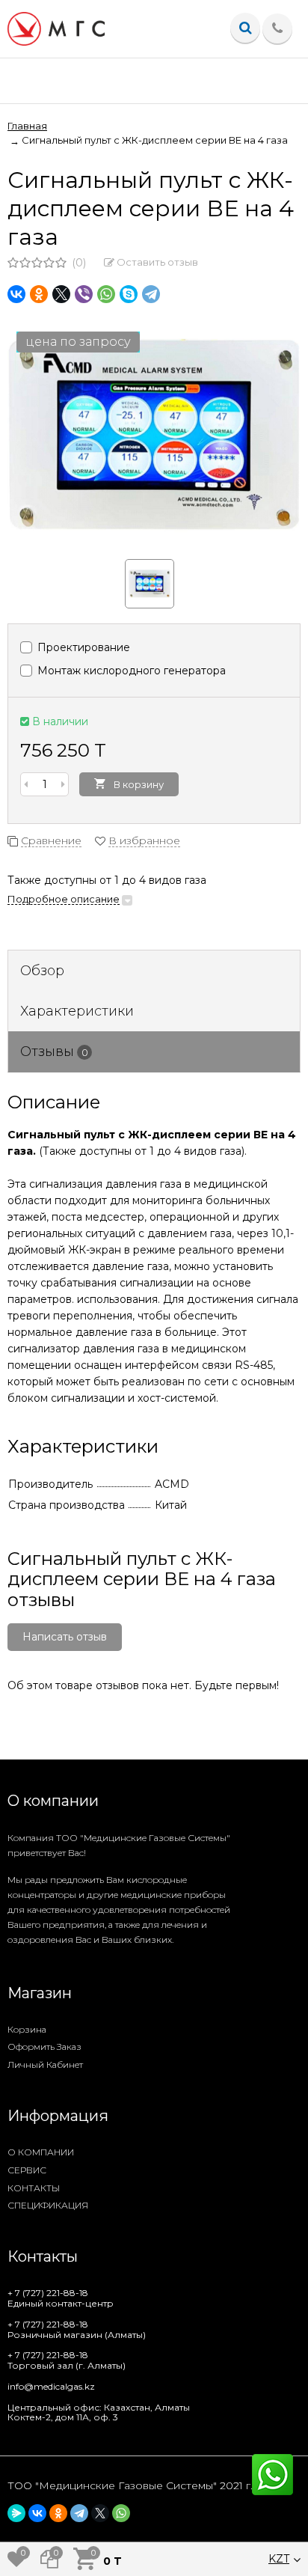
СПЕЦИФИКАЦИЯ (48, 2205)
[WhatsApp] (106, 294)
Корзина (27, 2029)
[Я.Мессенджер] (16, 2513)
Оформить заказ (44, 2047)
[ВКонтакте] (16, 294)
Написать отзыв (65, 1637)
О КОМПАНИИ (41, 2152)
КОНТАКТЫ (34, 2188)
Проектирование (82, 647)
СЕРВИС (27, 2170)
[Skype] (129, 294)
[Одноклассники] (39, 294)
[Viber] (84, 294)
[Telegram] (151, 294)
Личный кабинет (45, 2064)
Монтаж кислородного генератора (130, 671)
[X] (61, 294)
